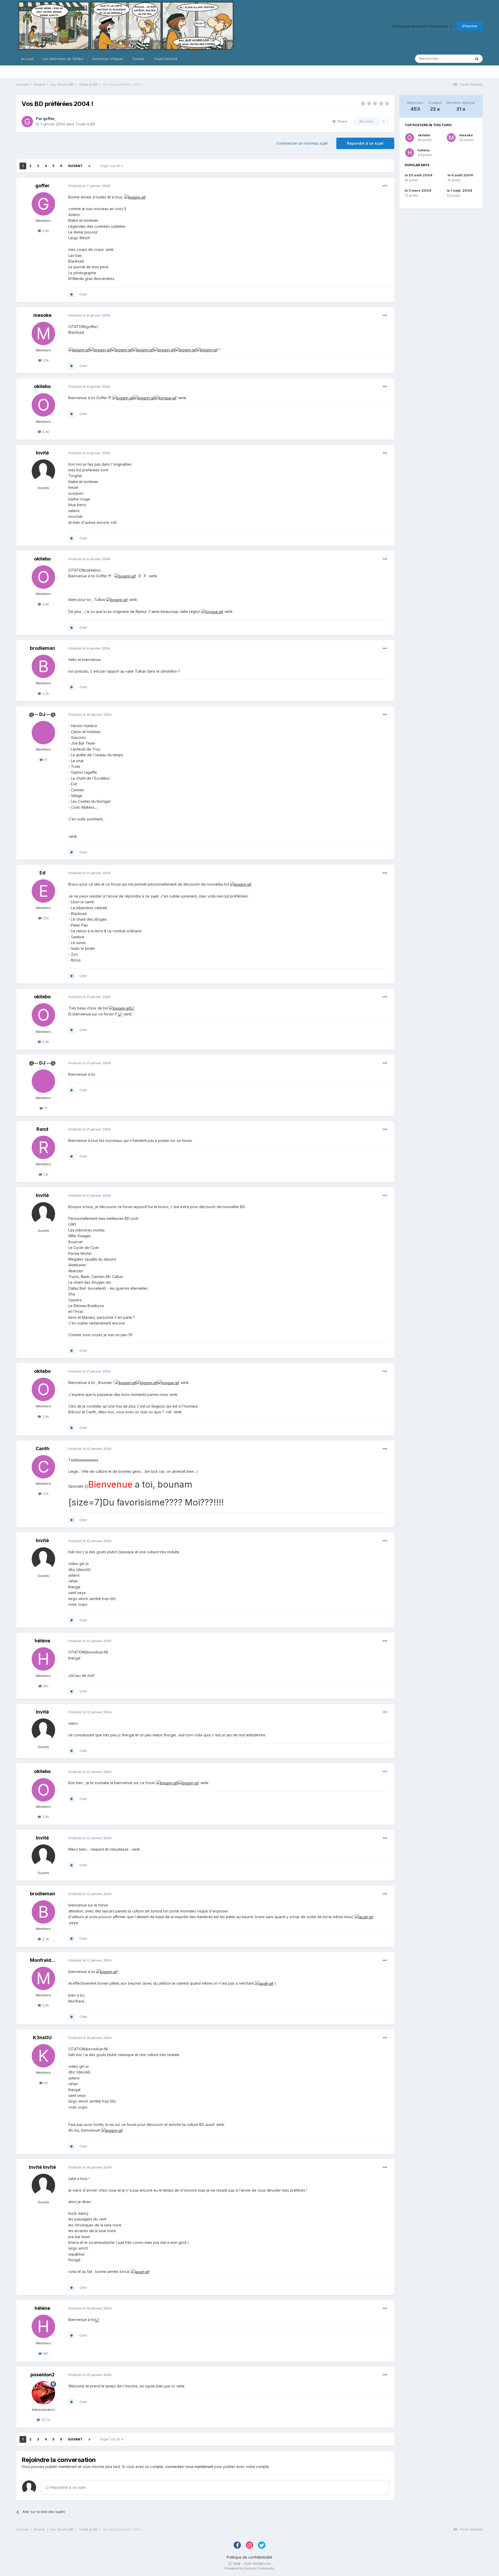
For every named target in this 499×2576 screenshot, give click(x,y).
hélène (42, 1641)
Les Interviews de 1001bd (63, 59)
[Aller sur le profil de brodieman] (43, 666)
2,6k (45, 231)
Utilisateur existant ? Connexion (421, 26)
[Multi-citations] (71, 295)
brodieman (42, 648)
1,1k (45, 1174)
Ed (42, 873)
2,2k (45, 693)
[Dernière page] (89, 166)
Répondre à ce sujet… (69, 2487)
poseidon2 (42, 2375)
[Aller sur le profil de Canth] (43, 1467)
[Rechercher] (477, 59)
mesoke (42, 315)
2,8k (45, 2005)
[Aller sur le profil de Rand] (43, 1147)
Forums (139, 59)
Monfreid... (42, 1960)
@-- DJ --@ (42, 714)
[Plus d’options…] (385, 186)
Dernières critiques (108, 59)
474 (45, 1494)
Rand (42, 1129)
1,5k (45, 360)
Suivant (75, 166)
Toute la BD (85, 124)
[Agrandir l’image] (135, 197)
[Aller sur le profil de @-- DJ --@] (43, 733)
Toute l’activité (166, 59)
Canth (42, 1448)
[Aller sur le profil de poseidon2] (43, 2393)
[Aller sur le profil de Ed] (43, 891)
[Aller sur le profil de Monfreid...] (43, 1978)
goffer (49, 119)
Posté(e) (89, 186)
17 (45, 760)
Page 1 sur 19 (111, 166)
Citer (83, 294)
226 (45, 918)
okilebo (42, 386)
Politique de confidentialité (249, 2557)
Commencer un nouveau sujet (302, 143)
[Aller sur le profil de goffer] (27, 122)
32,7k (45, 2420)
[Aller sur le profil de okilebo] (43, 405)
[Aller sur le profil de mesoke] (43, 333)
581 (45, 1686)
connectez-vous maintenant (189, 2467)
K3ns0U (42, 2038)
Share (341, 121)
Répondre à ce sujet (365, 143)
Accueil (27, 59)
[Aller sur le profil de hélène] (43, 1659)
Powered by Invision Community (249, 2568)
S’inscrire (470, 26)
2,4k (45, 432)
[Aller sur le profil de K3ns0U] (43, 2056)
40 (45, 2083)
